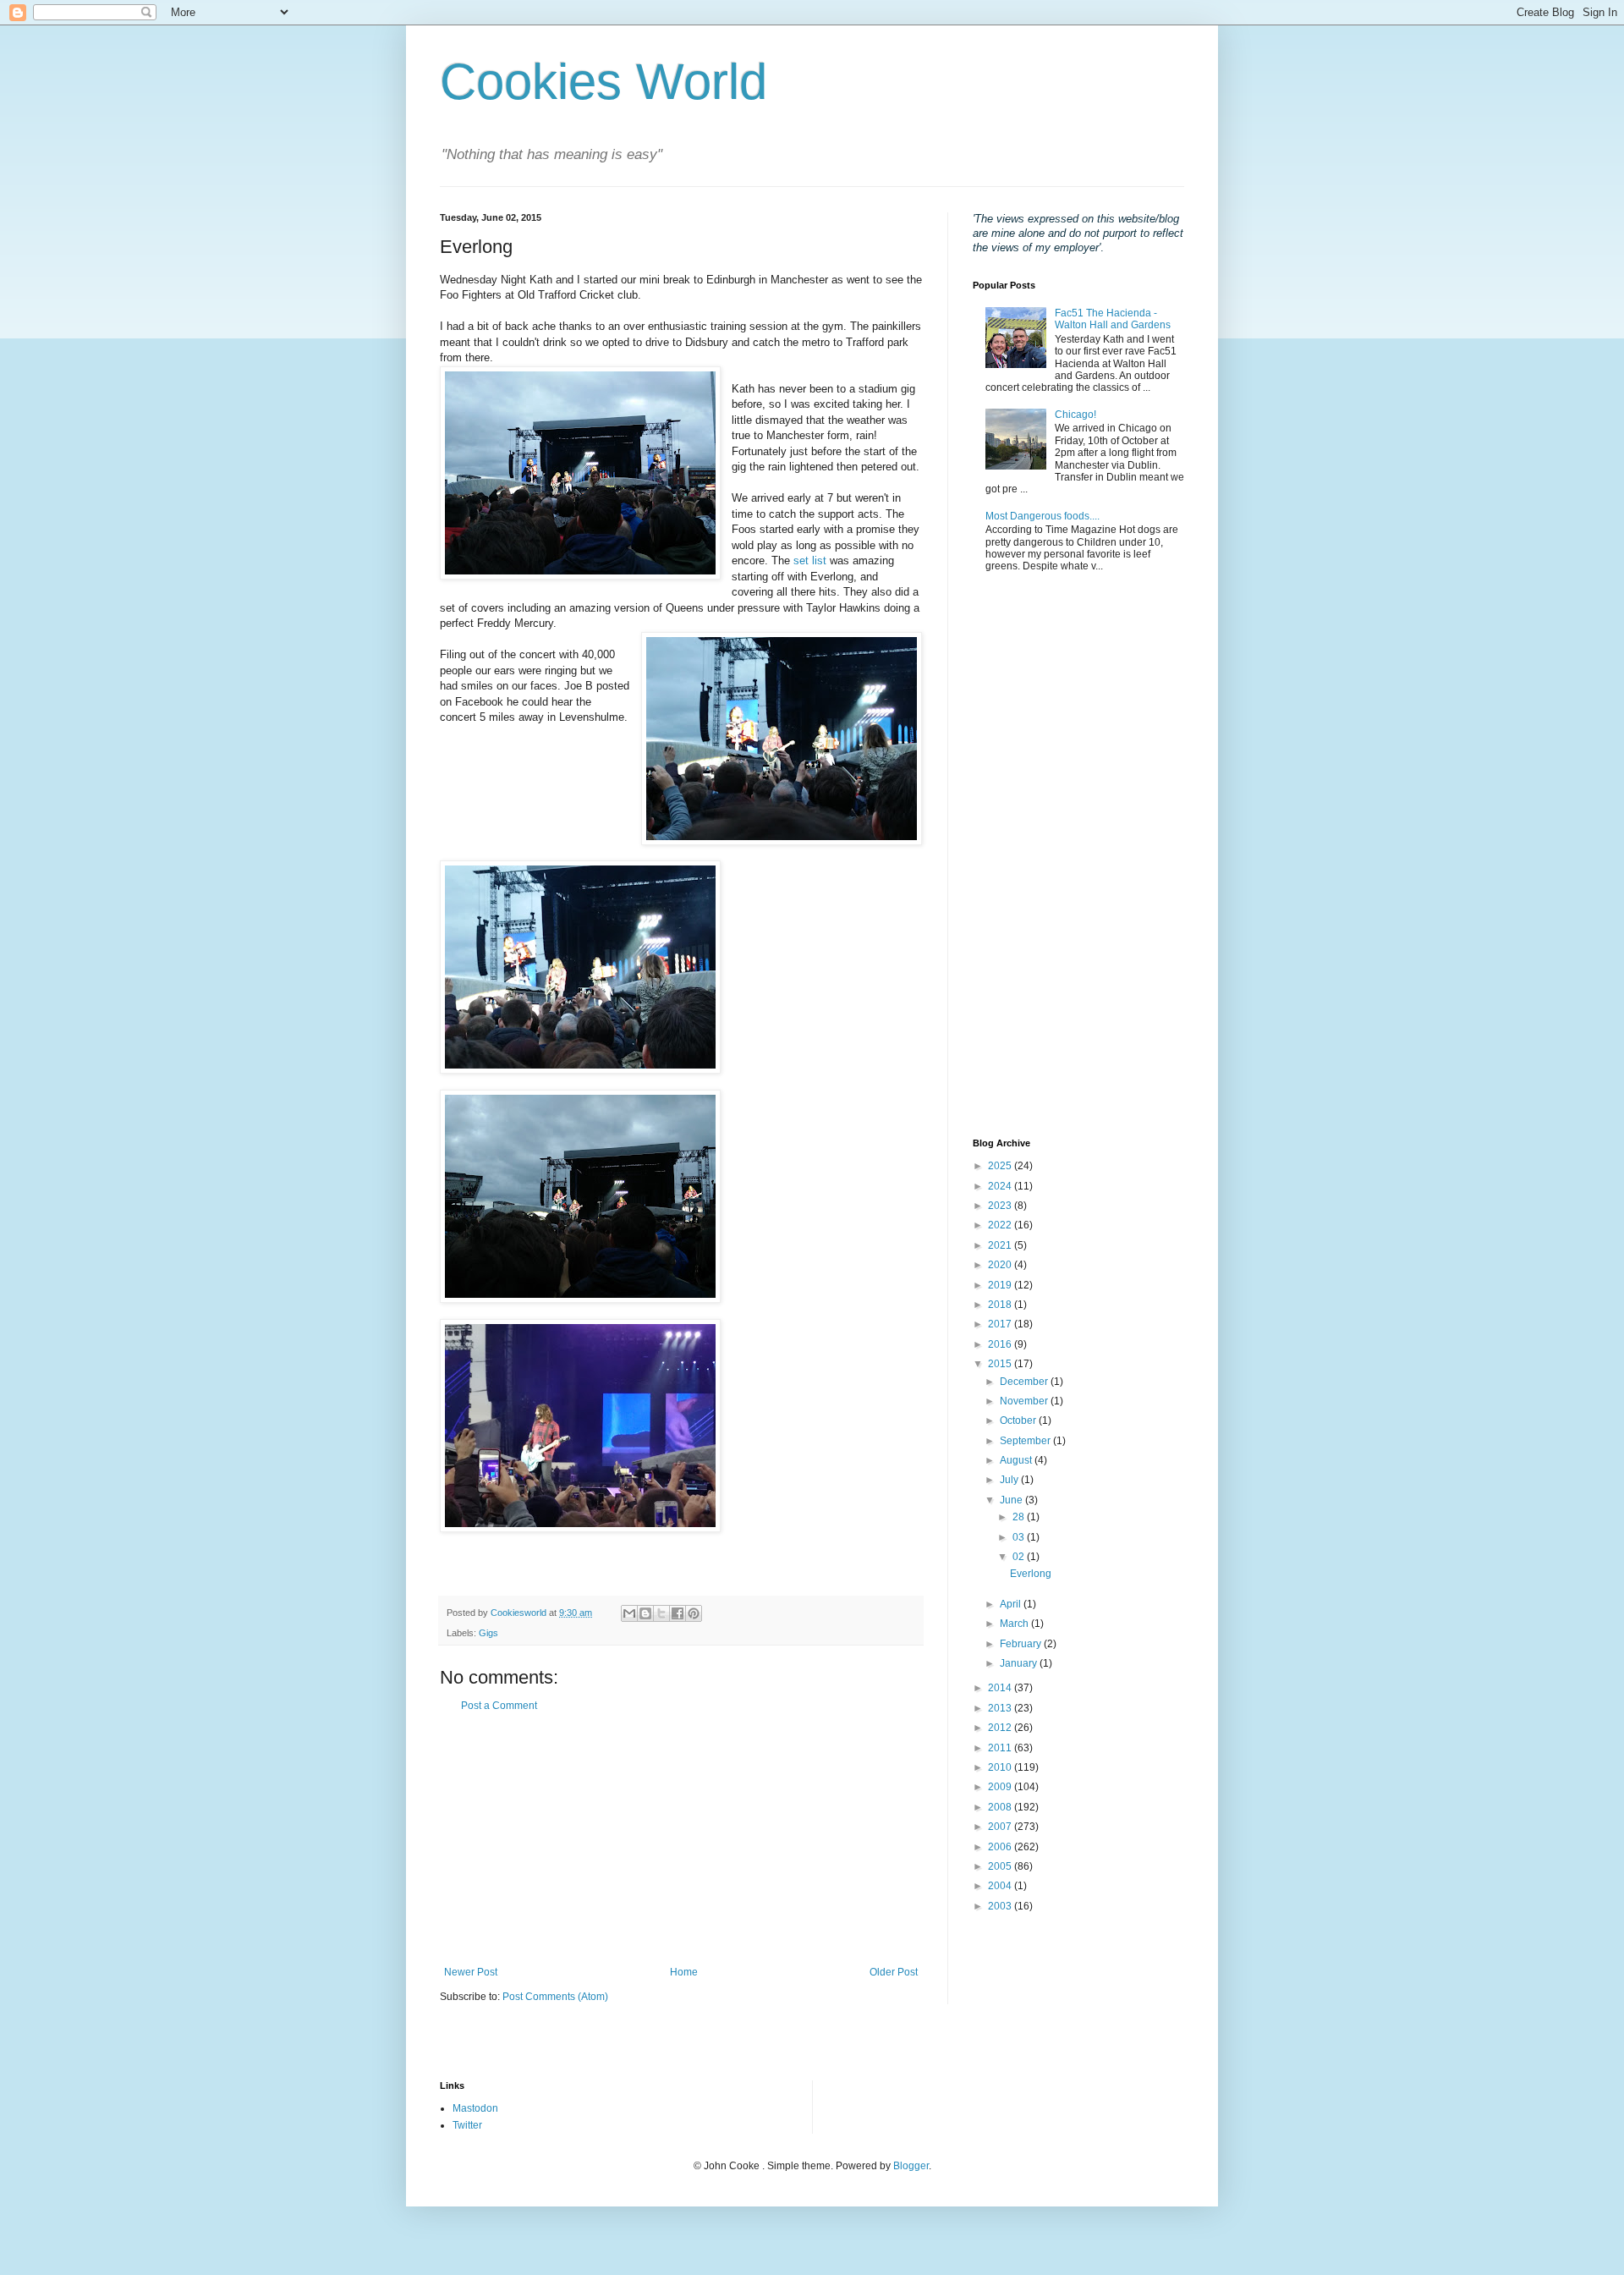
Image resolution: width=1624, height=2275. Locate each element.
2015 (1001, 1364)
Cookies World (604, 82)
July (1010, 1480)
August (1017, 1460)
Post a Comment (499, 1706)
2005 (1001, 1866)
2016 (1001, 1344)
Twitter (467, 2125)
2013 (1001, 1708)
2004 (1001, 1886)
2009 (1001, 1787)
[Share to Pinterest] (694, 1613)
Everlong (1031, 1574)
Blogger (911, 2166)
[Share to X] (661, 1613)
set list (812, 561)
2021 (1001, 1245)
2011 (1001, 1748)
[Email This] (629, 1613)
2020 (1001, 1265)
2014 (1001, 1688)
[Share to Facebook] (678, 1613)
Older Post (894, 1972)
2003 (1001, 1906)
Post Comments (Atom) (555, 1997)
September (1026, 1441)
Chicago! (1075, 415)
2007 (1001, 1827)
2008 (1001, 1807)
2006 (1001, 1847)
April (1012, 1604)
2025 (1001, 1166)
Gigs (488, 1633)
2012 (1001, 1728)
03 (1020, 1537)
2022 (1001, 1225)
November (1025, 1401)
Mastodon (475, 2108)
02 (1020, 1557)
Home (684, 1972)
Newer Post (471, 1972)
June (1012, 1500)
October (1019, 1421)
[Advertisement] (681, 1839)
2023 (1001, 1206)
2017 (1001, 1324)
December (1025, 1382)
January (1020, 1663)
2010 (1001, 1767)
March (1015, 1624)
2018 (1001, 1305)
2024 (1001, 1186)
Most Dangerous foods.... (1042, 516)
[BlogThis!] (645, 1613)
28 (1020, 1517)
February (1022, 1644)
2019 (1001, 1285)
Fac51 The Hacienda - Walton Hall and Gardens (1113, 319)
